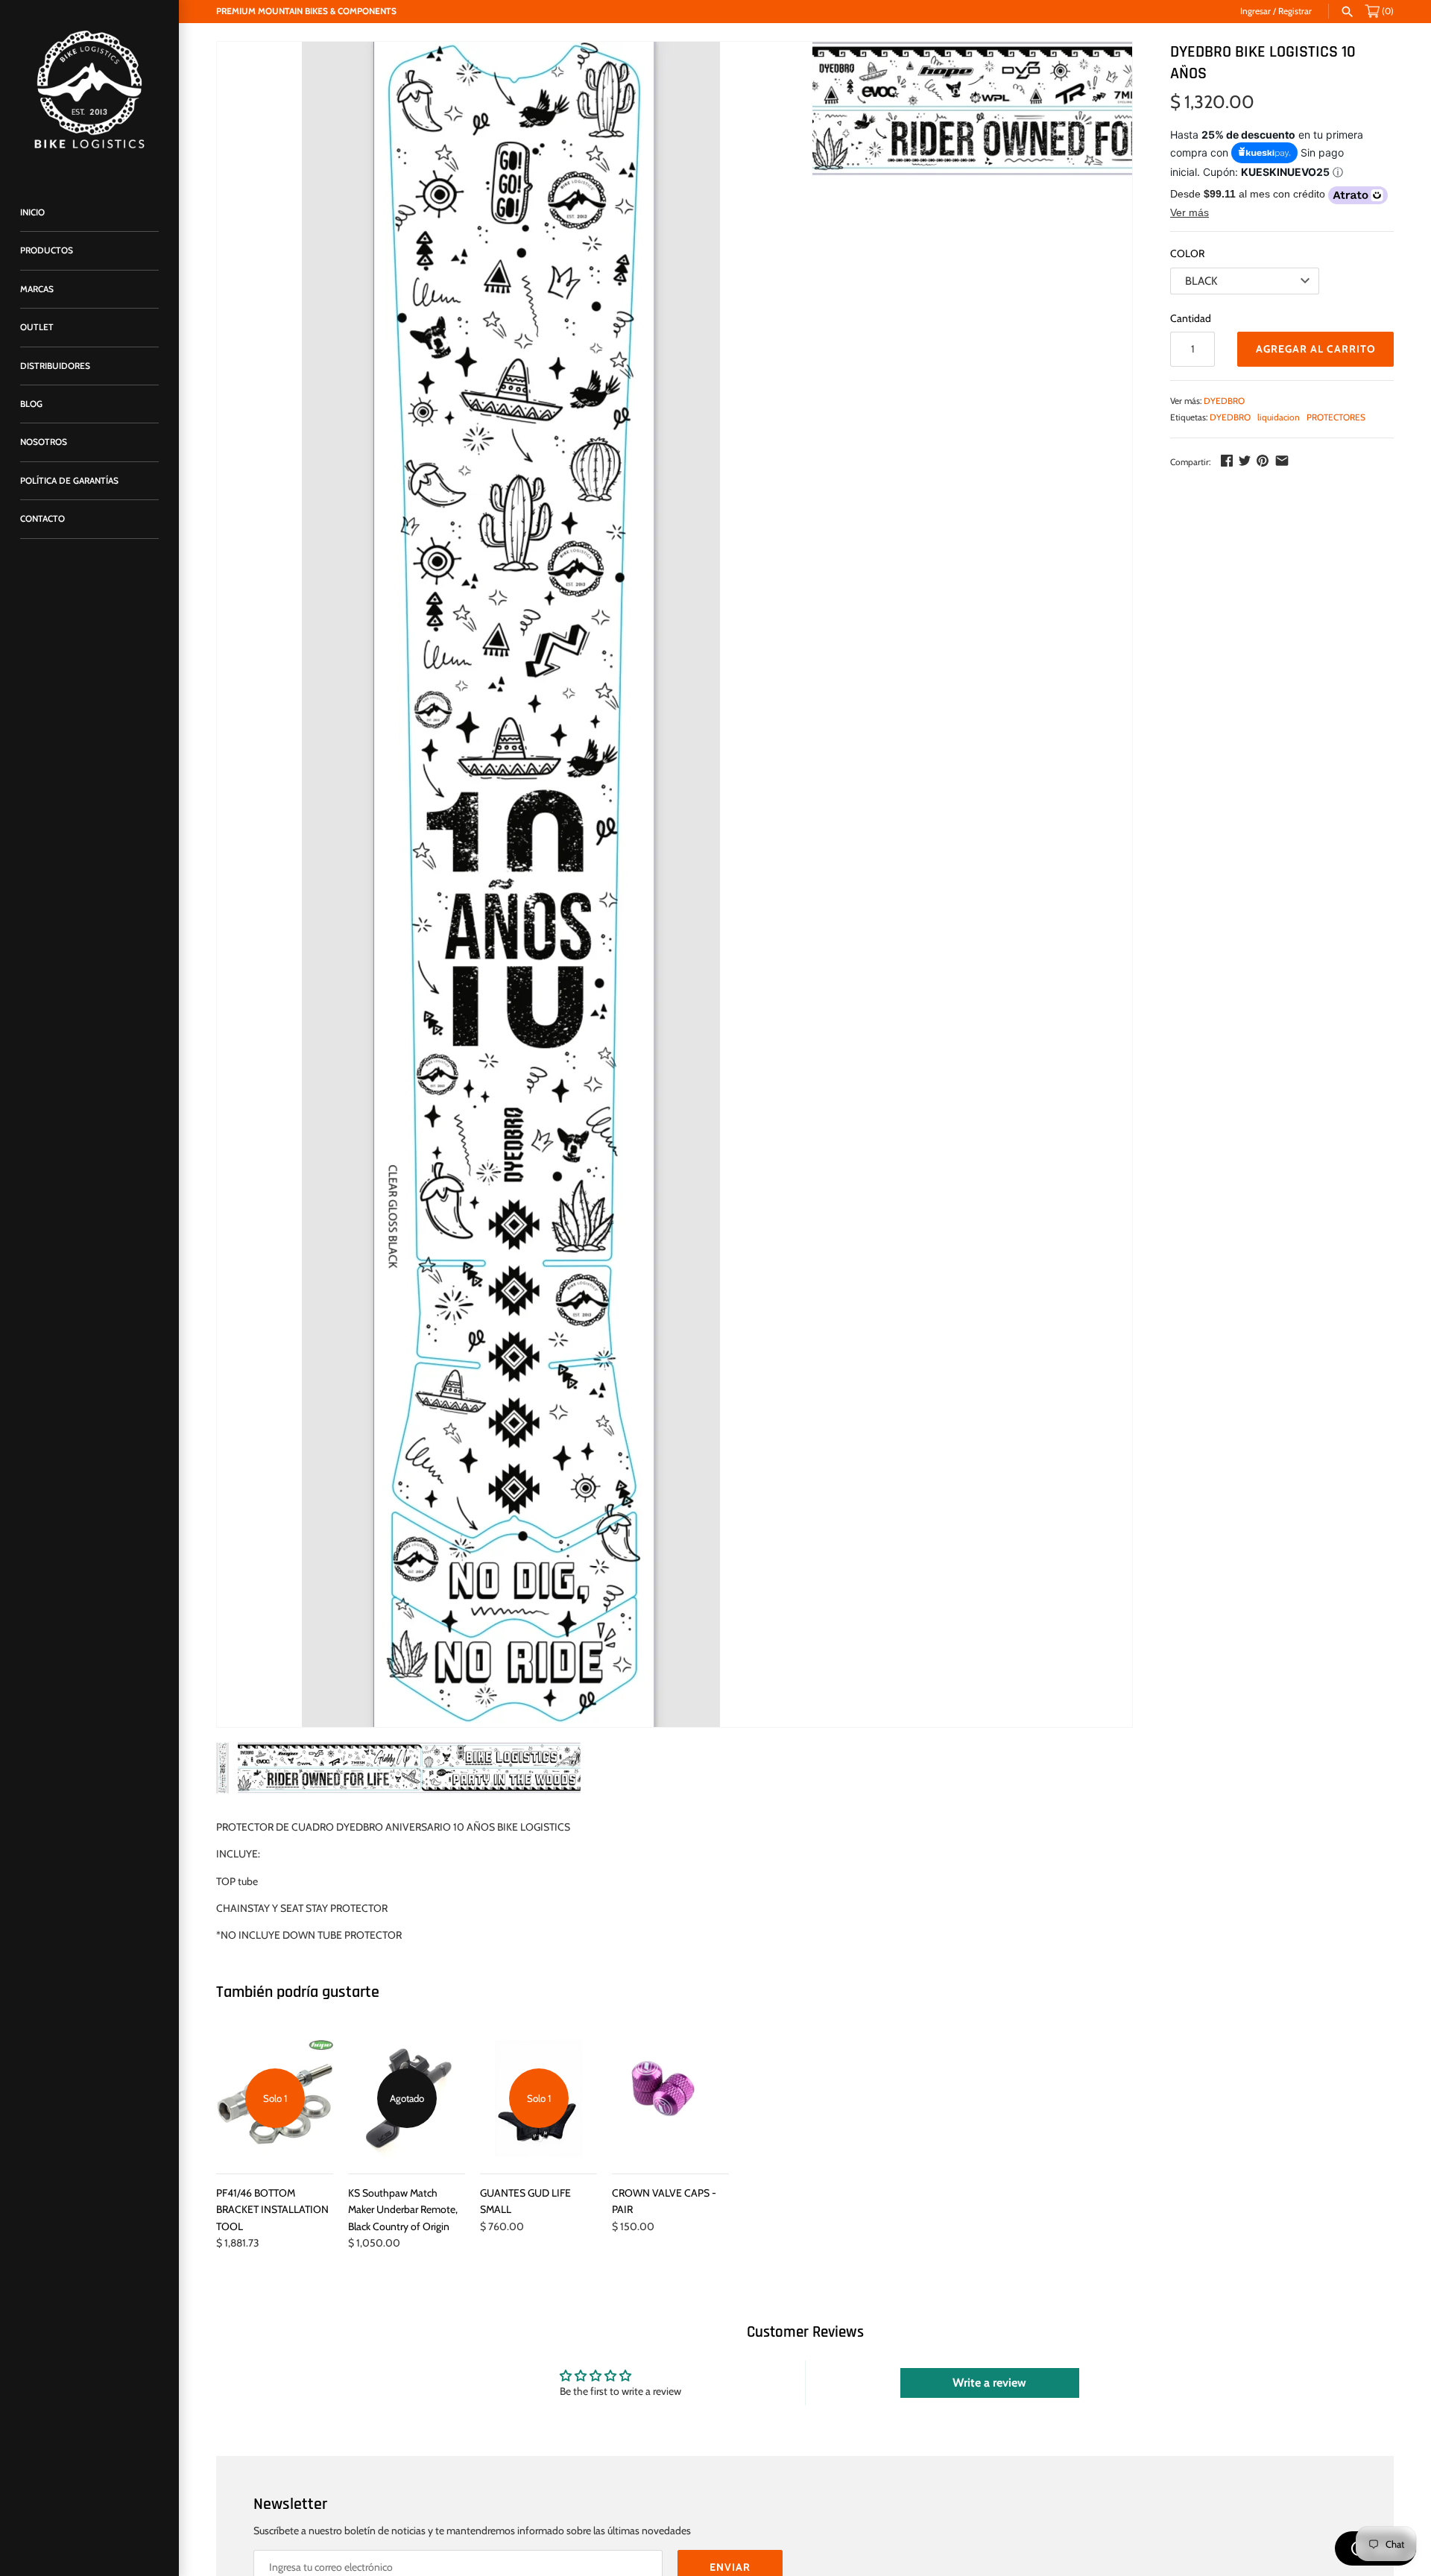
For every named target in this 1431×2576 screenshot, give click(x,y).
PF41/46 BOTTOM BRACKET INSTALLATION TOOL (272, 2210)
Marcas (37, 289)
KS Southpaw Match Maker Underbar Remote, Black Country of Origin (403, 2210)
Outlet (37, 327)
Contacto (42, 519)
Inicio (32, 212)
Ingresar (1255, 11)
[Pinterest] (1263, 461)
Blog (31, 404)
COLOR (1187, 253)
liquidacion (1279, 417)
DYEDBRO (1224, 401)
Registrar (1295, 11)
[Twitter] (1245, 461)
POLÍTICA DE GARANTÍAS (69, 481)
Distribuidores (55, 366)
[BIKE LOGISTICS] (89, 89)
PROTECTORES (1336, 417)
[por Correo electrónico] (1282, 461)
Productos (47, 250)
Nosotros (44, 442)
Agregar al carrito (1316, 349)
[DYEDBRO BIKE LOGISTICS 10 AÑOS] (511, 884)
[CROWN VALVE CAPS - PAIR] (670, 2099)
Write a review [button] (989, 2383)
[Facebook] (1227, 461)
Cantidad (1191, 318)
